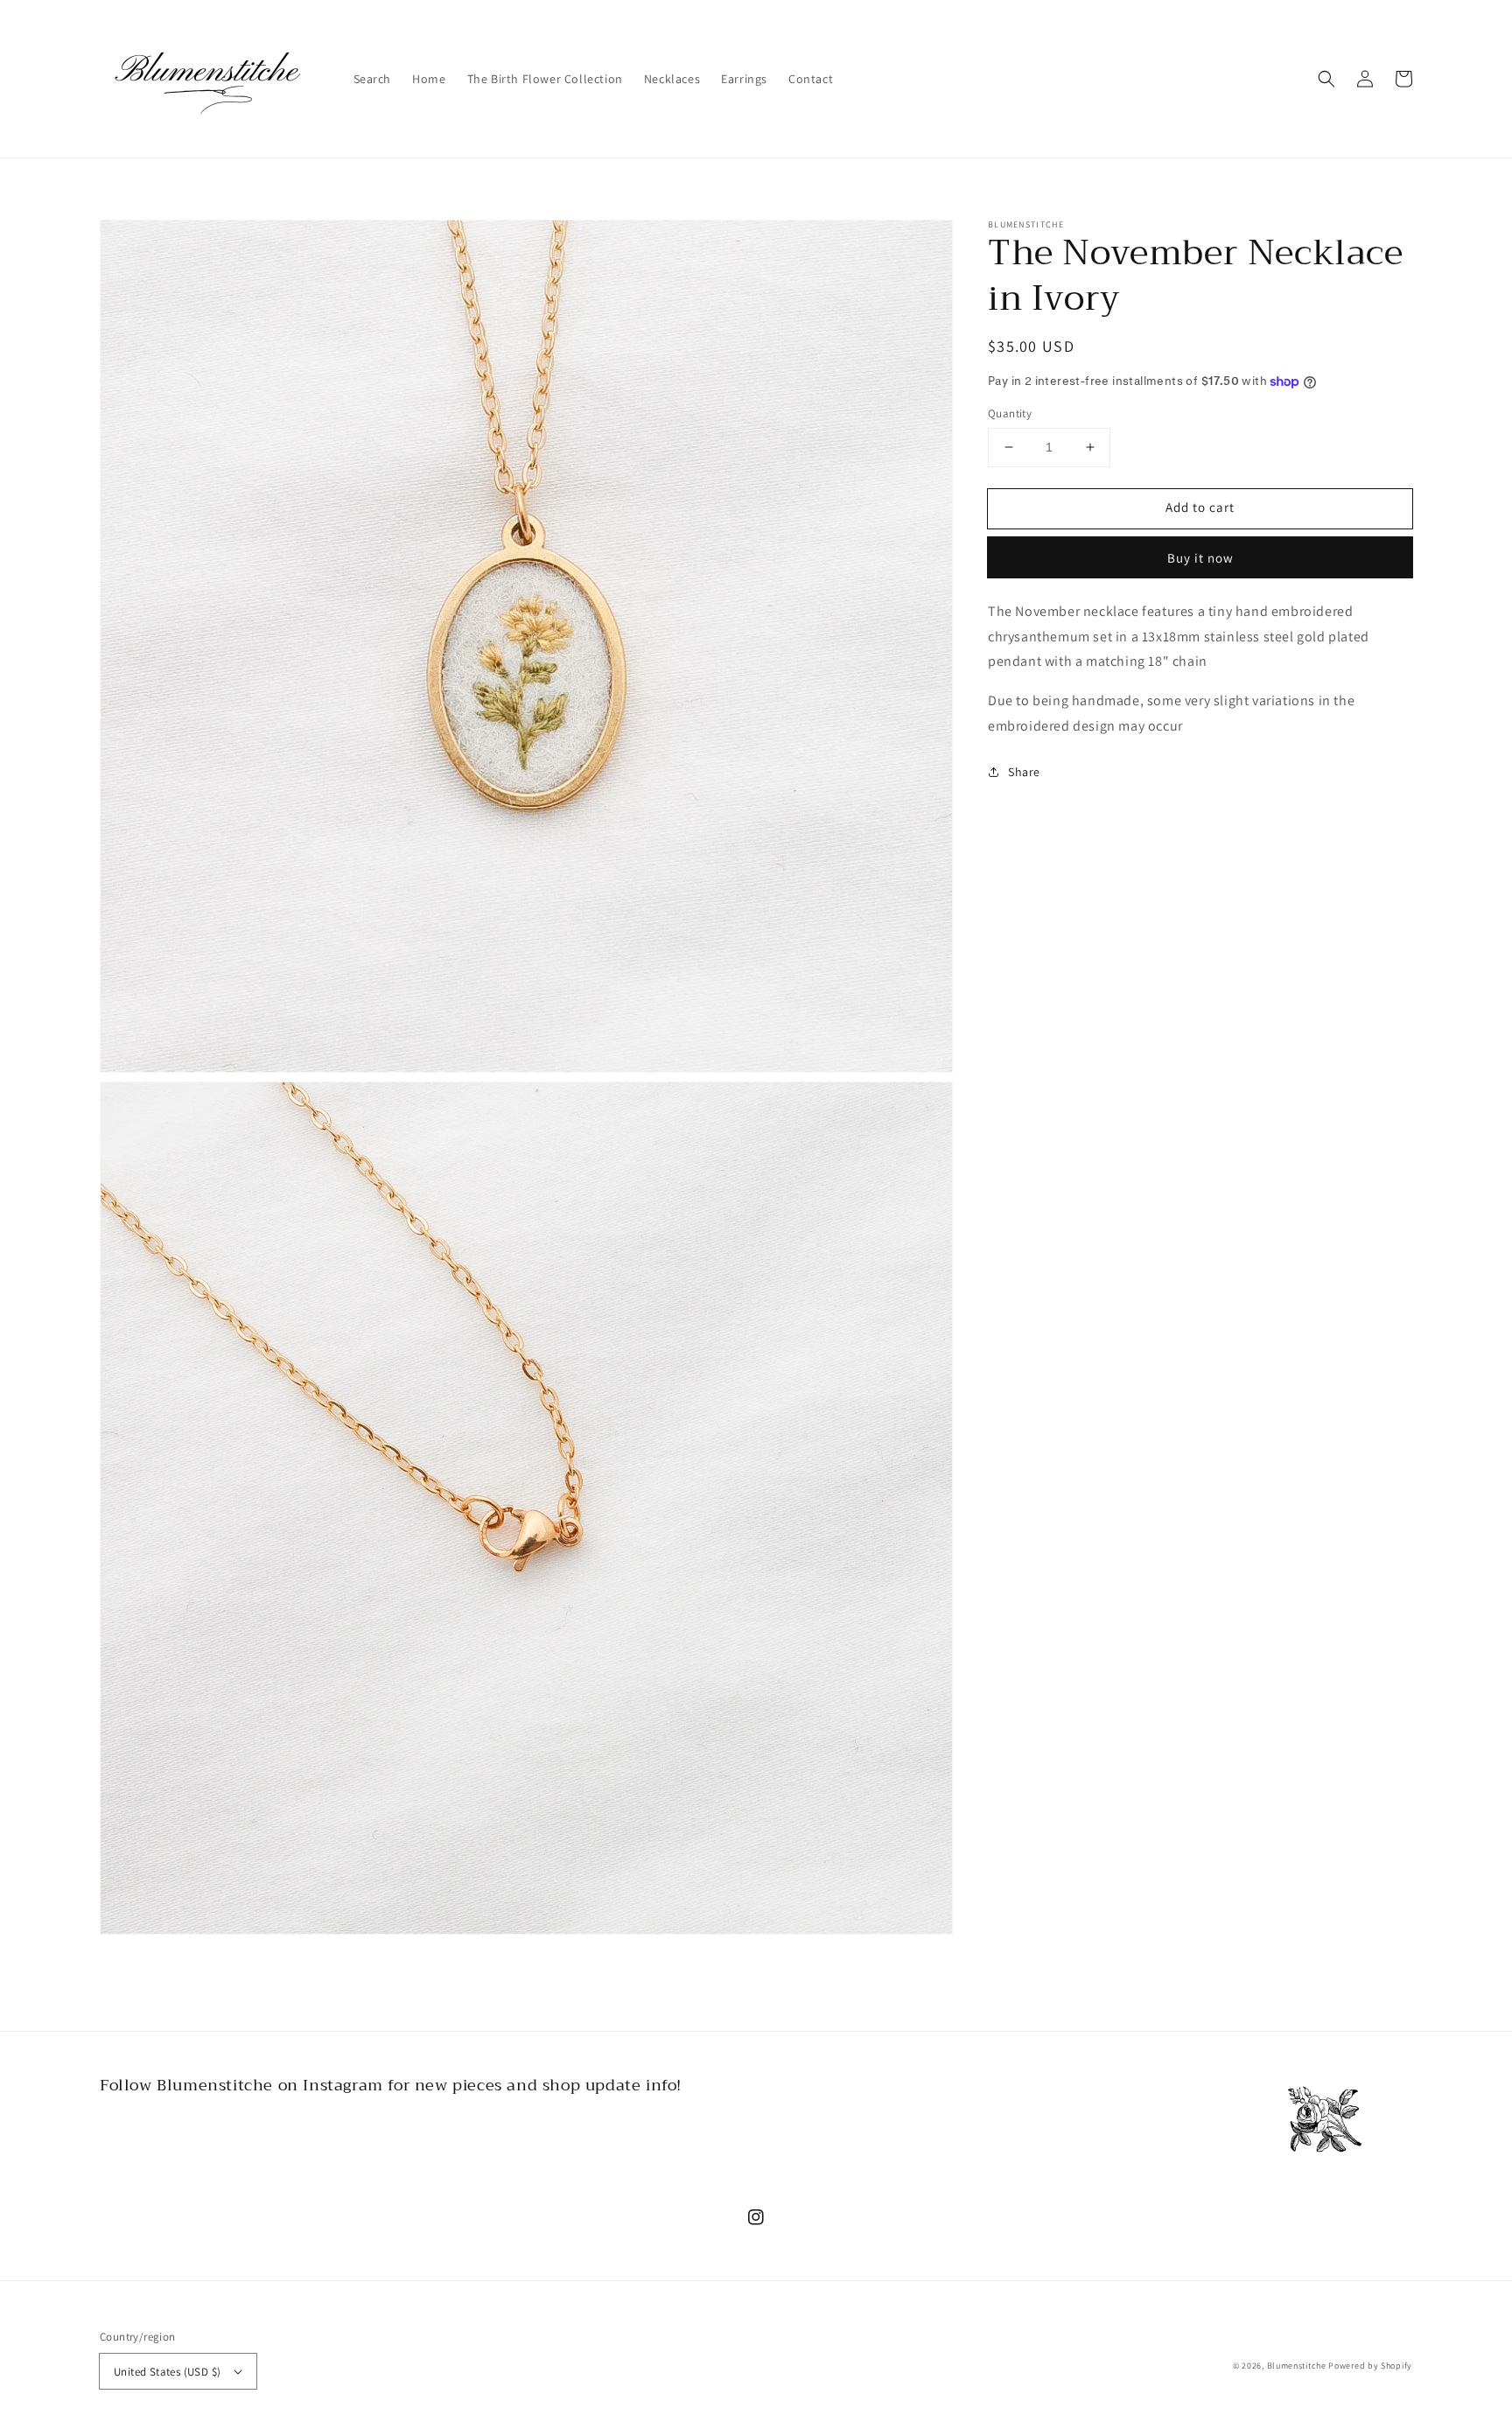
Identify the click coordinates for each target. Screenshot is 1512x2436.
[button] (1326, 79)
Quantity (1010, 413)
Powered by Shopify (1370, 2366)
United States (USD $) (167, 2372)
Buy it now (1200, 558)
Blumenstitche (1297, 2366)
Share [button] (1024, 772)
